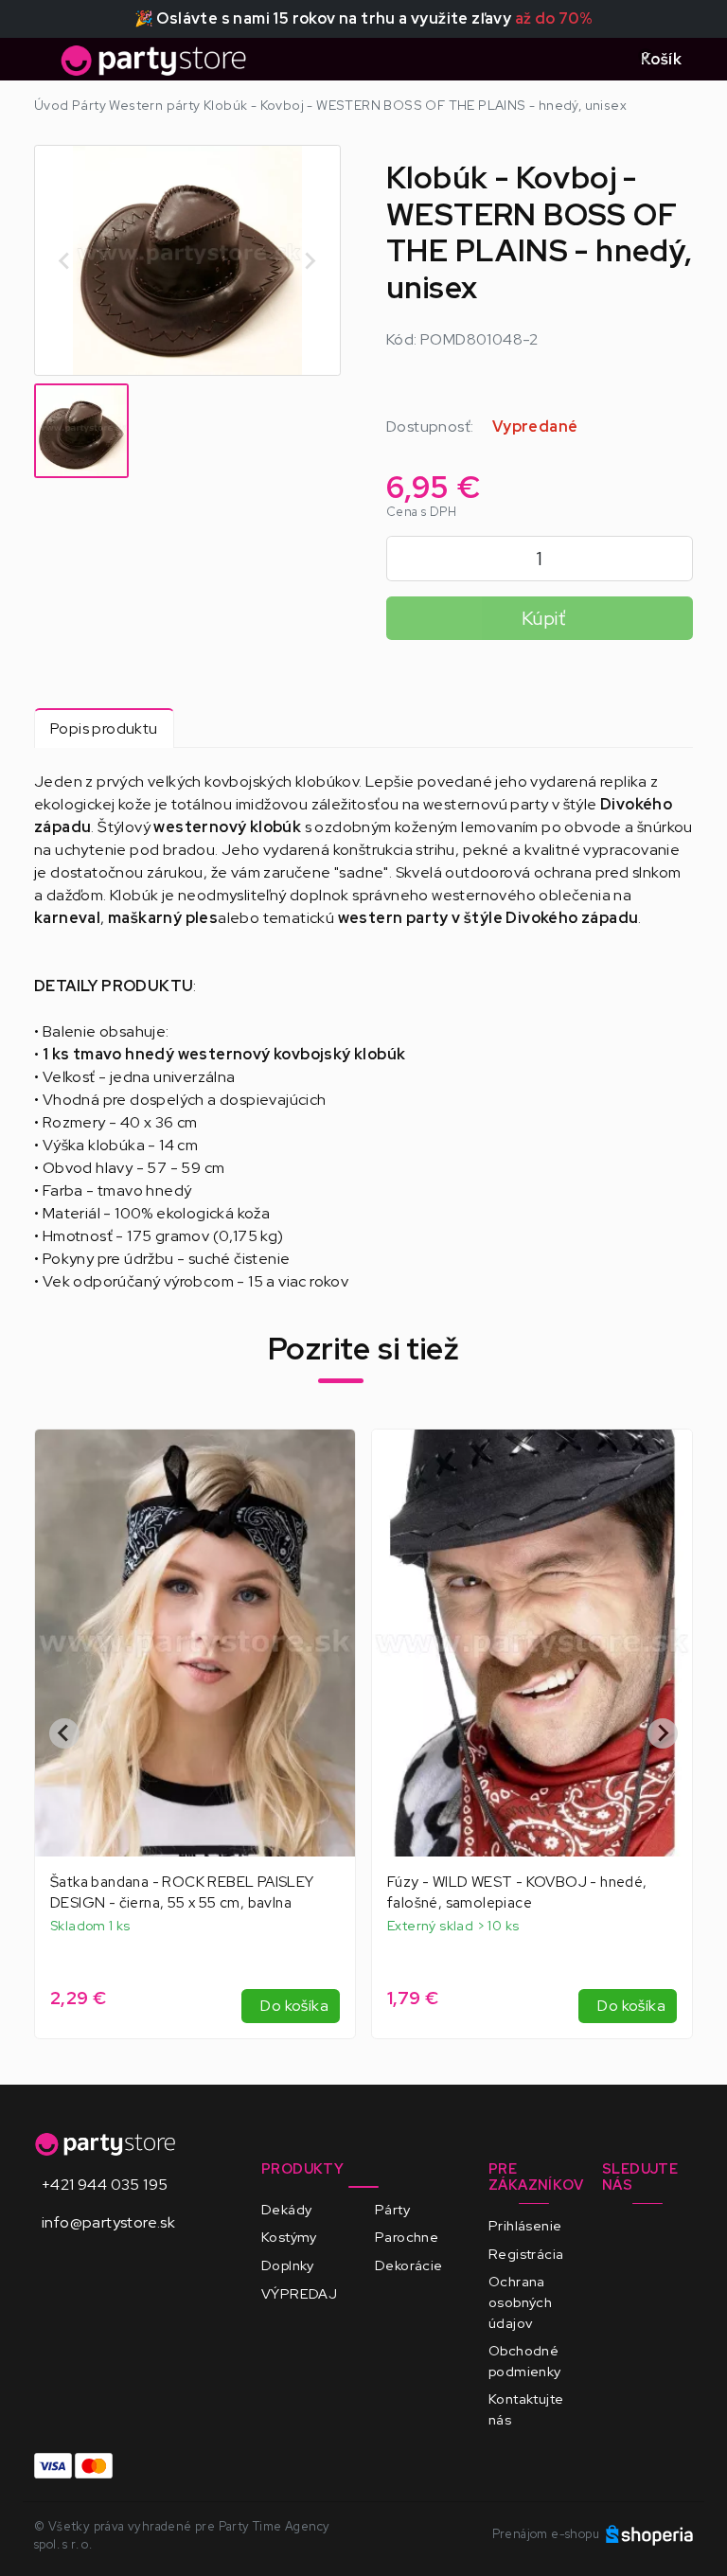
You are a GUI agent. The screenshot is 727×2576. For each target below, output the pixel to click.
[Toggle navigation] (45, 65)
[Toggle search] (603, 60)
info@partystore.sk (108, 2222)
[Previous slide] (65, 260)
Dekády (286, 2209)
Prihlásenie (525, 2225)
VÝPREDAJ (299, 2293)
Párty (392, 2209)
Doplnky (288, 2265)
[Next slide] (310, 260)
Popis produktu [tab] (104, 728)
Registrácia (526, 2254)
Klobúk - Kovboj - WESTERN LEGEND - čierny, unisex (520, 1892)
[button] (81, 431)
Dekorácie (409, 2265)
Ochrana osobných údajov (520, 2301)
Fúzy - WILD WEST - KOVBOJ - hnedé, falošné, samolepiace (180, 1892)
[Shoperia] (649, 2534)
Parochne (407, 2237)
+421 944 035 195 (105, 2185)
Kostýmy (289, 2237)
